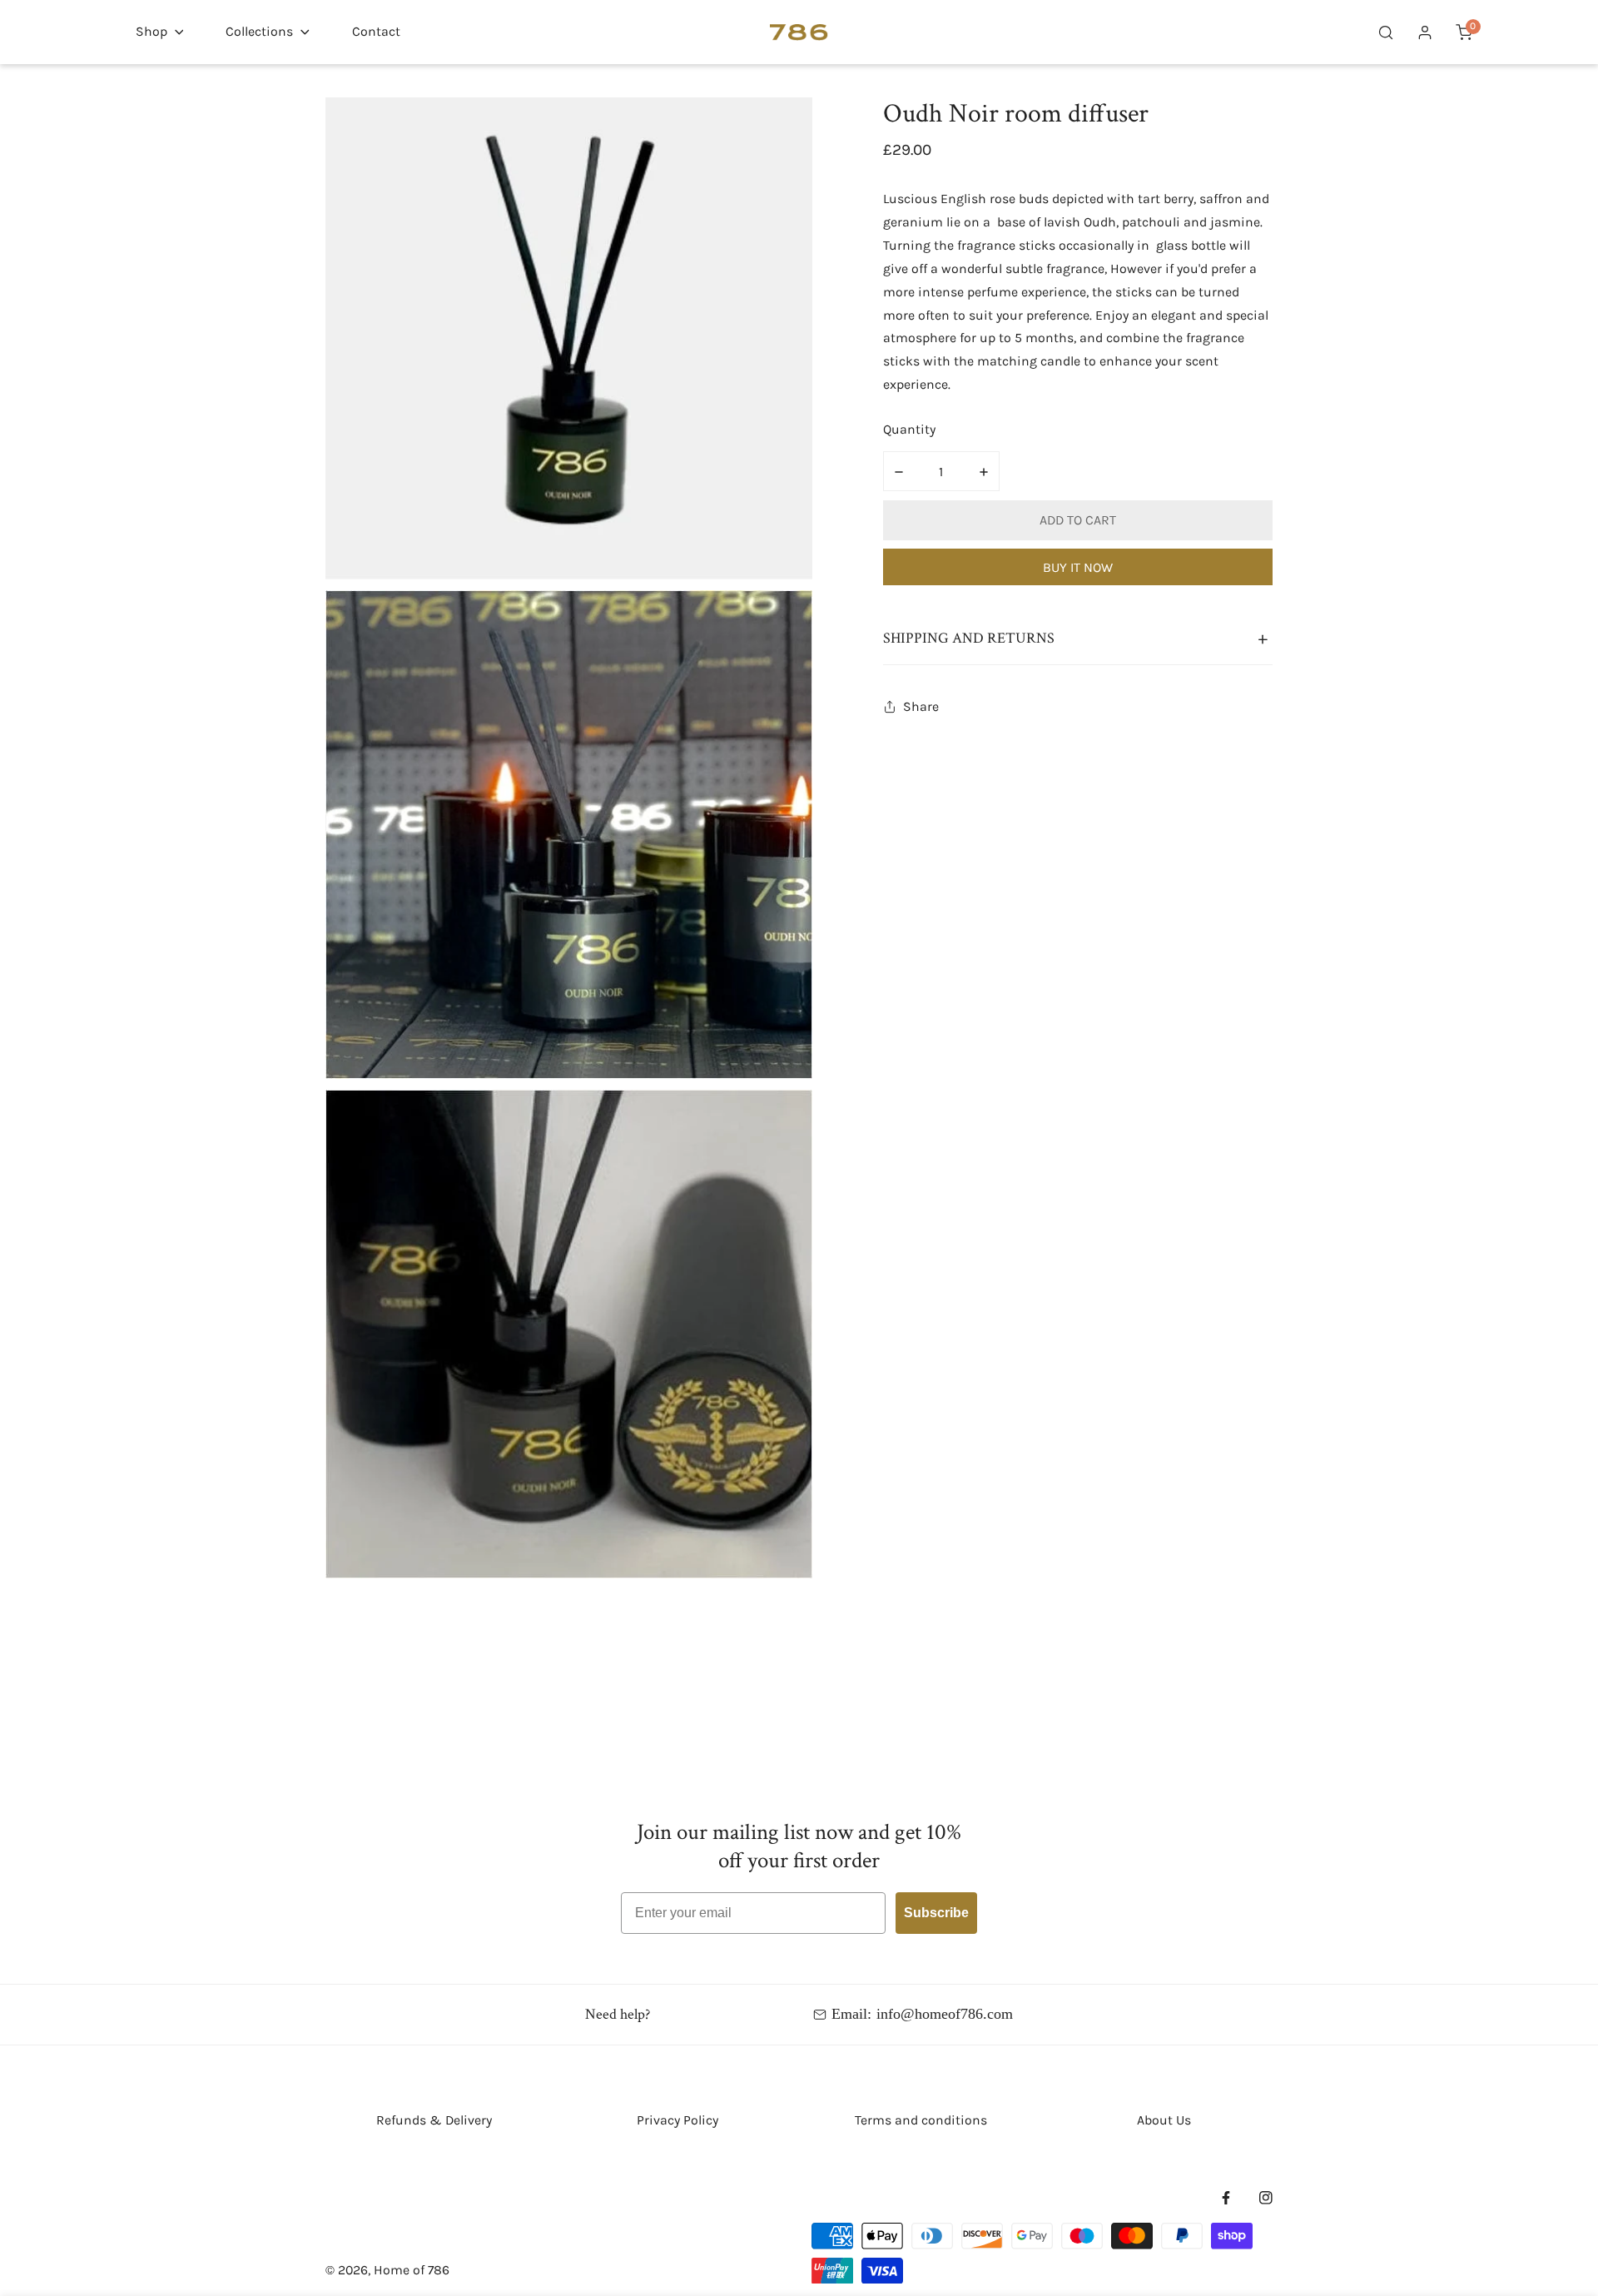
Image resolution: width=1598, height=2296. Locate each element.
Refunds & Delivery (434, 2120)
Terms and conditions (921, 2120)
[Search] (1386, 32)
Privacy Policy (677, 2120)
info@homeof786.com (945, 2014)
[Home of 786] (799, 32)
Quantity (909, 429)
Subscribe (936, 1913)
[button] (159, 32)
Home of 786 (412, 2270)
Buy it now (1078, 567)
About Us (1164, 2120)
